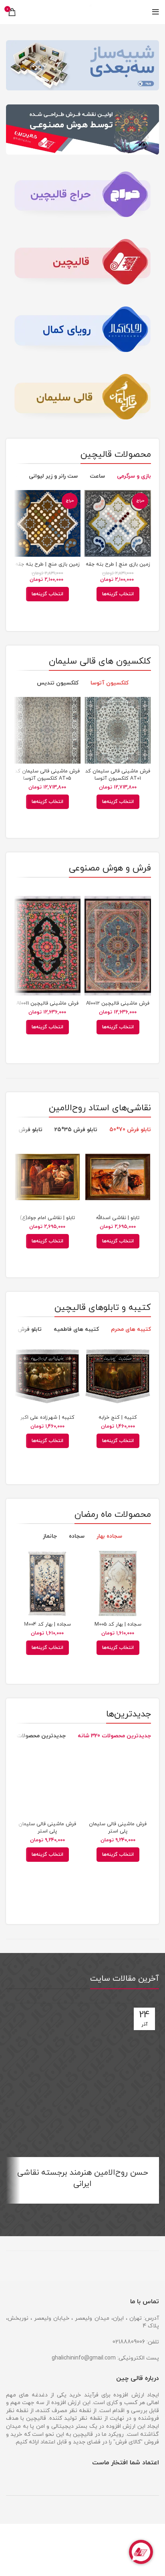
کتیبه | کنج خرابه (118, 1418)
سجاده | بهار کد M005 (118, 1624)
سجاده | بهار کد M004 (47, 1624)
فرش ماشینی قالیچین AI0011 (47, 1003)
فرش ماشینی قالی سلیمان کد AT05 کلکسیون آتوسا (47, 775)
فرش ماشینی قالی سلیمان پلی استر (118, 1828)
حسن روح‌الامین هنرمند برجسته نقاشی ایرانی (83, 2178)
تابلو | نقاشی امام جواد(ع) (47, 1218)
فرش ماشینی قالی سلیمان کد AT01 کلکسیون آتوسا (118, 775)
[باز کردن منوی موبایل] (156, 12)
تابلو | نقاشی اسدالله (118, 1218)
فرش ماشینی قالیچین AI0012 (118, 1003)
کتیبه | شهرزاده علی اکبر (47, 1418)
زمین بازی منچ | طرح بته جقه (118, 564)
